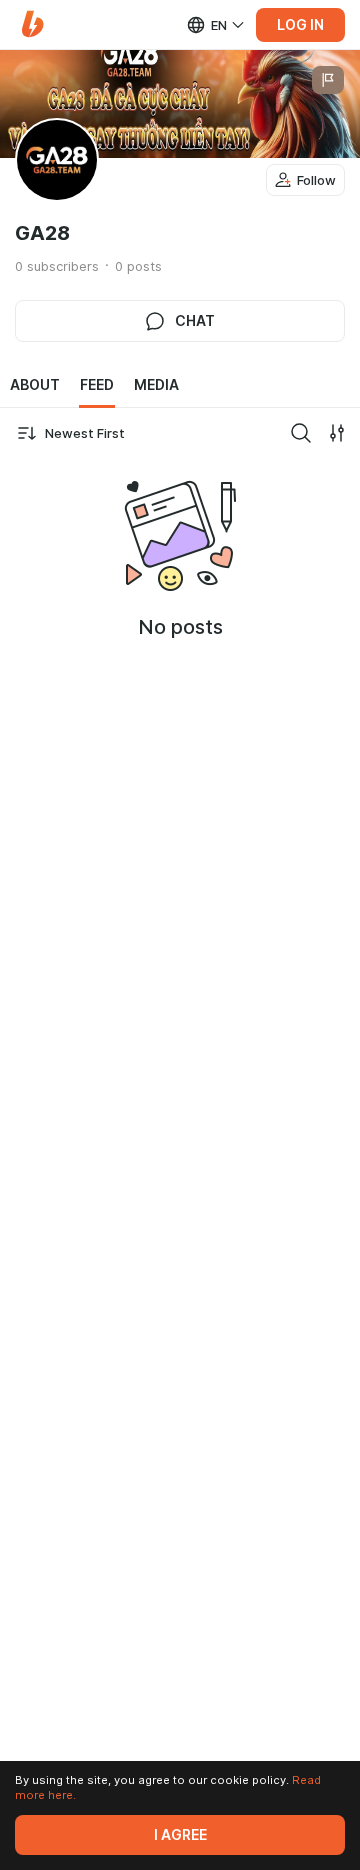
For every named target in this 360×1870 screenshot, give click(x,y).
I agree (180, 1835)
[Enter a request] (301, 433)
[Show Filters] (337, 433)
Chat (195, 321)
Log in (300, 25)
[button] (32, 24)
